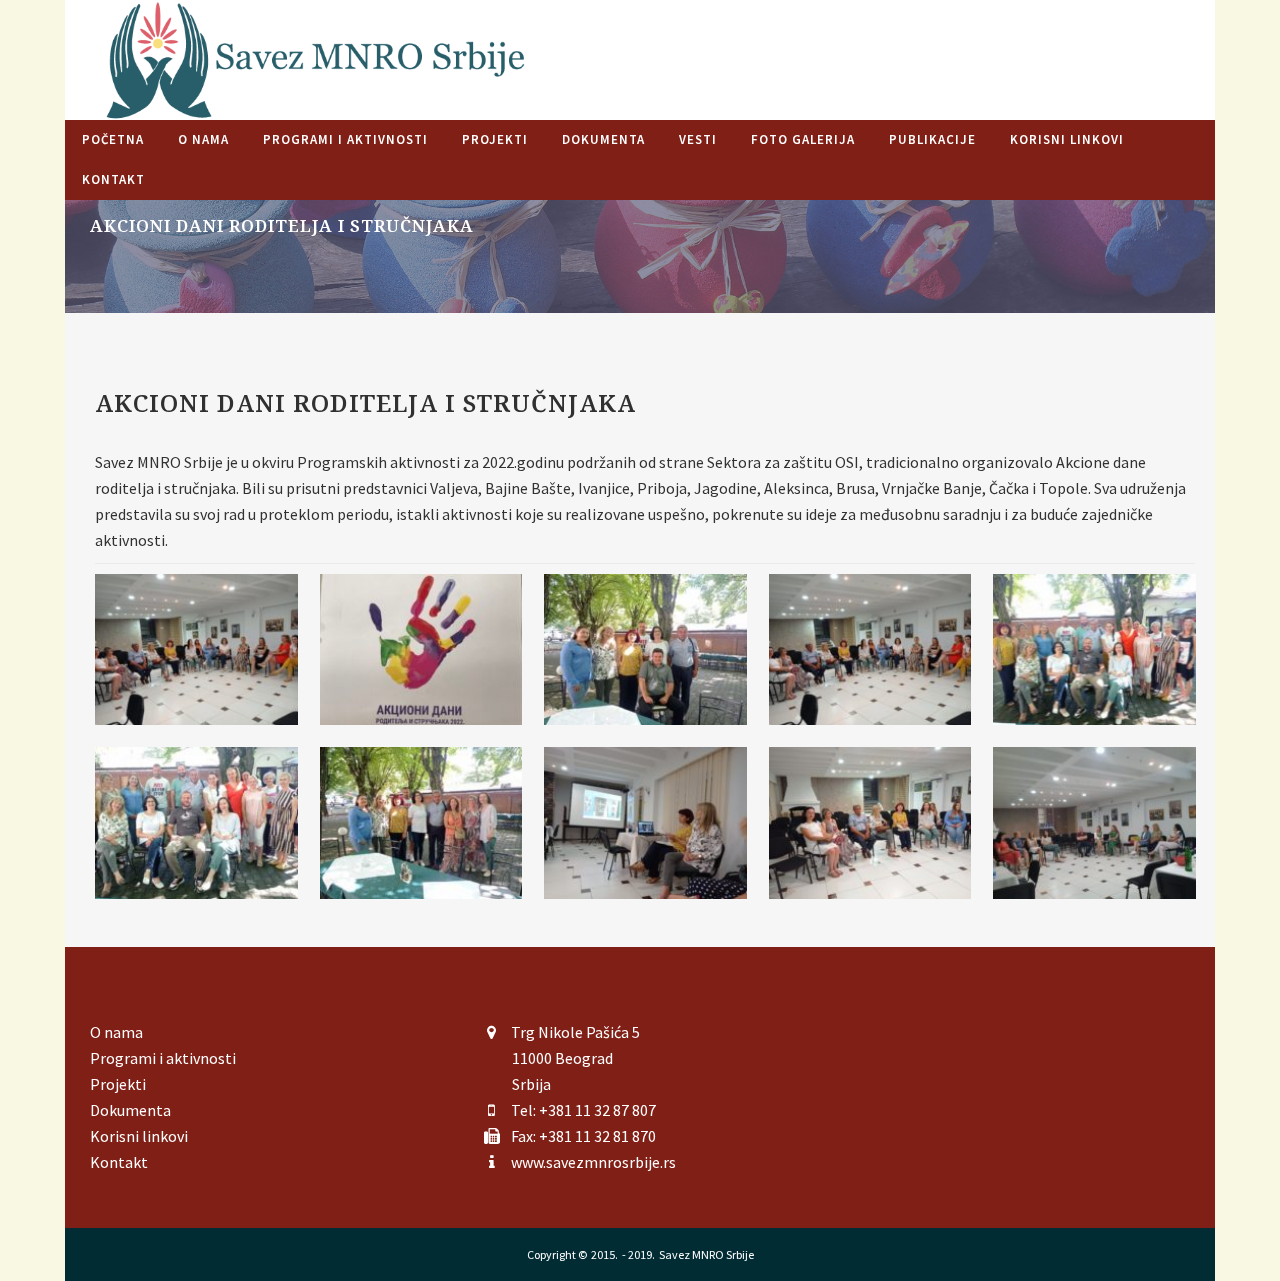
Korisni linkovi (139, 1136)
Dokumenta (130, 1110)
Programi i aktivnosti (163, 1058)
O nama (116, 1032)
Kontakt (119, 1162)
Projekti (118, 1084)
